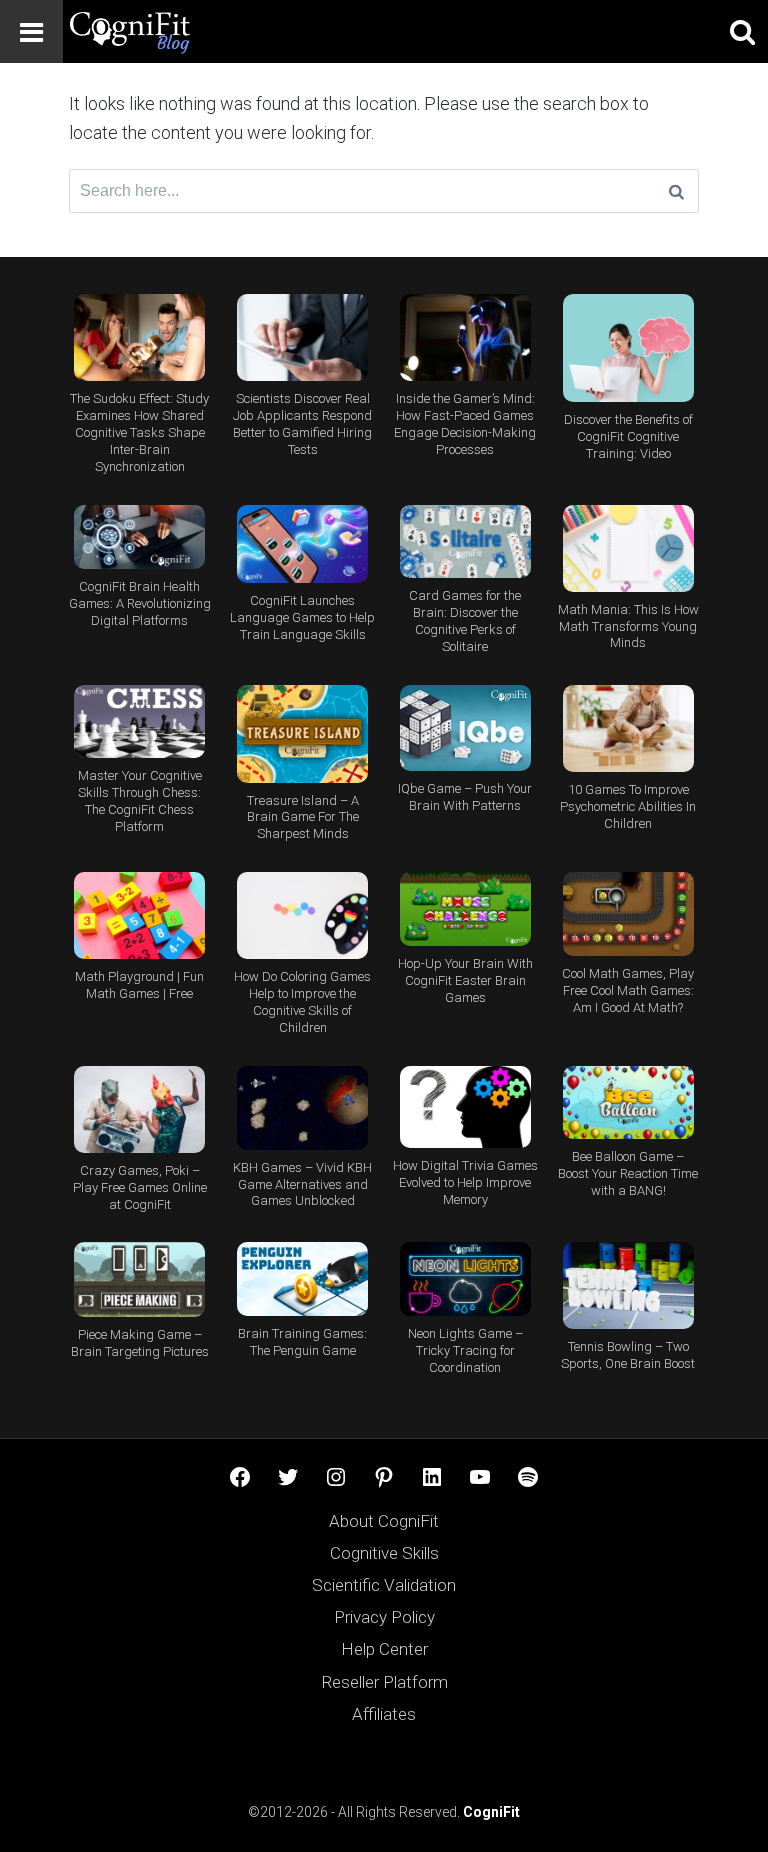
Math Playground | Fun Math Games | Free (139, 985)
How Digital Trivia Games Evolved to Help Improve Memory (465, 1182)
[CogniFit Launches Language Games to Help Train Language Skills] (302, 544)
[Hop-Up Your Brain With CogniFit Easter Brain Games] (465, 909)
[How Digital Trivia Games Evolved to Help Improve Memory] (465, 1107)
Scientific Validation (384, 1585)
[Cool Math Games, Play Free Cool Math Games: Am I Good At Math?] (628, 914)
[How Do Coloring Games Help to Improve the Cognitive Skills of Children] (302, 915)
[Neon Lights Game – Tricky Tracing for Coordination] (465, 1279)
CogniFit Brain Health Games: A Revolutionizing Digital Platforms (140, 603)
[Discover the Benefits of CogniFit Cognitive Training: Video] (628, 348)
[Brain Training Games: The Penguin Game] (302, 1279)
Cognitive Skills (384, 1553)
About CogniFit (384, 1521)
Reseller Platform (384, 1682)
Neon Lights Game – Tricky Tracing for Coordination (465, 1350)
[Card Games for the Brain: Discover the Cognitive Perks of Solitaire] (465, 542)
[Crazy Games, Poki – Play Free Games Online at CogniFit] (139, 1109)
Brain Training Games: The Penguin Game (302, 1342)
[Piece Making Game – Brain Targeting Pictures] (139, 1279)
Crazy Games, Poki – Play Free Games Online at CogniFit (140, 1187)
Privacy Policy (384, 1617)
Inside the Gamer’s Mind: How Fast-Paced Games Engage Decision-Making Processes (465, 424)
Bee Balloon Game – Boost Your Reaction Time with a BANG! (628, 1173)
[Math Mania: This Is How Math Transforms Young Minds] (628, 548)
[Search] (676, 191)
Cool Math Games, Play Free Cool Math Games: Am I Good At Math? (628, 990)
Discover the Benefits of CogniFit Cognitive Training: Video (628, 436)
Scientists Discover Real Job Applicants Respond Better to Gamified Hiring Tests (302, 424)
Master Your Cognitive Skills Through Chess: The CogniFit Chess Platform (140, 801)
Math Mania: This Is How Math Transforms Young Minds (628, 626)
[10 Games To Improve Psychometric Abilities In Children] (628, 728)
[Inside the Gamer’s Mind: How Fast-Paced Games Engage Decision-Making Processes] (465, 337)
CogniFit (491, 1812)
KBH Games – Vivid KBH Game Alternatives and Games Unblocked (302, 1184)
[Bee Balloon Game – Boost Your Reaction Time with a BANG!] (628, 1103)
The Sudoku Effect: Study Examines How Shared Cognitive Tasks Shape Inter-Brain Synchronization (139, 432)
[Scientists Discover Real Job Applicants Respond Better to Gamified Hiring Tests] (302, 337)
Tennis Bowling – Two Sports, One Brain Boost (628, 1355)
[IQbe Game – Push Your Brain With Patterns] (465, 728)
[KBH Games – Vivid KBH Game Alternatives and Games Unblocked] (302, 1108)
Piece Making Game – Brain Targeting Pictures (140, 1343)
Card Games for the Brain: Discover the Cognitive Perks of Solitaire (465, 621)
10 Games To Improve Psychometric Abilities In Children (628, 806)
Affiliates (384, 1714)
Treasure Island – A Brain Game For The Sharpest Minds (303, 817)
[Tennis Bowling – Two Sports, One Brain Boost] (628, 1285)
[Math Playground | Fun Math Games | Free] (139, 915)
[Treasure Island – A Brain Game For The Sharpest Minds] (302, 734)
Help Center (384, 1649)
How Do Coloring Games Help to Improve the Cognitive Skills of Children (302, 1002)
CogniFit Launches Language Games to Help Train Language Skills (302, 617)
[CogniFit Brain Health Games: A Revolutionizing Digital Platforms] (139, 537)
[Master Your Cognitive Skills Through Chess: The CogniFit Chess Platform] (139, 722)
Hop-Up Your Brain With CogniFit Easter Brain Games (465, 980)
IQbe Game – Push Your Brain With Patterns (465, 797)
